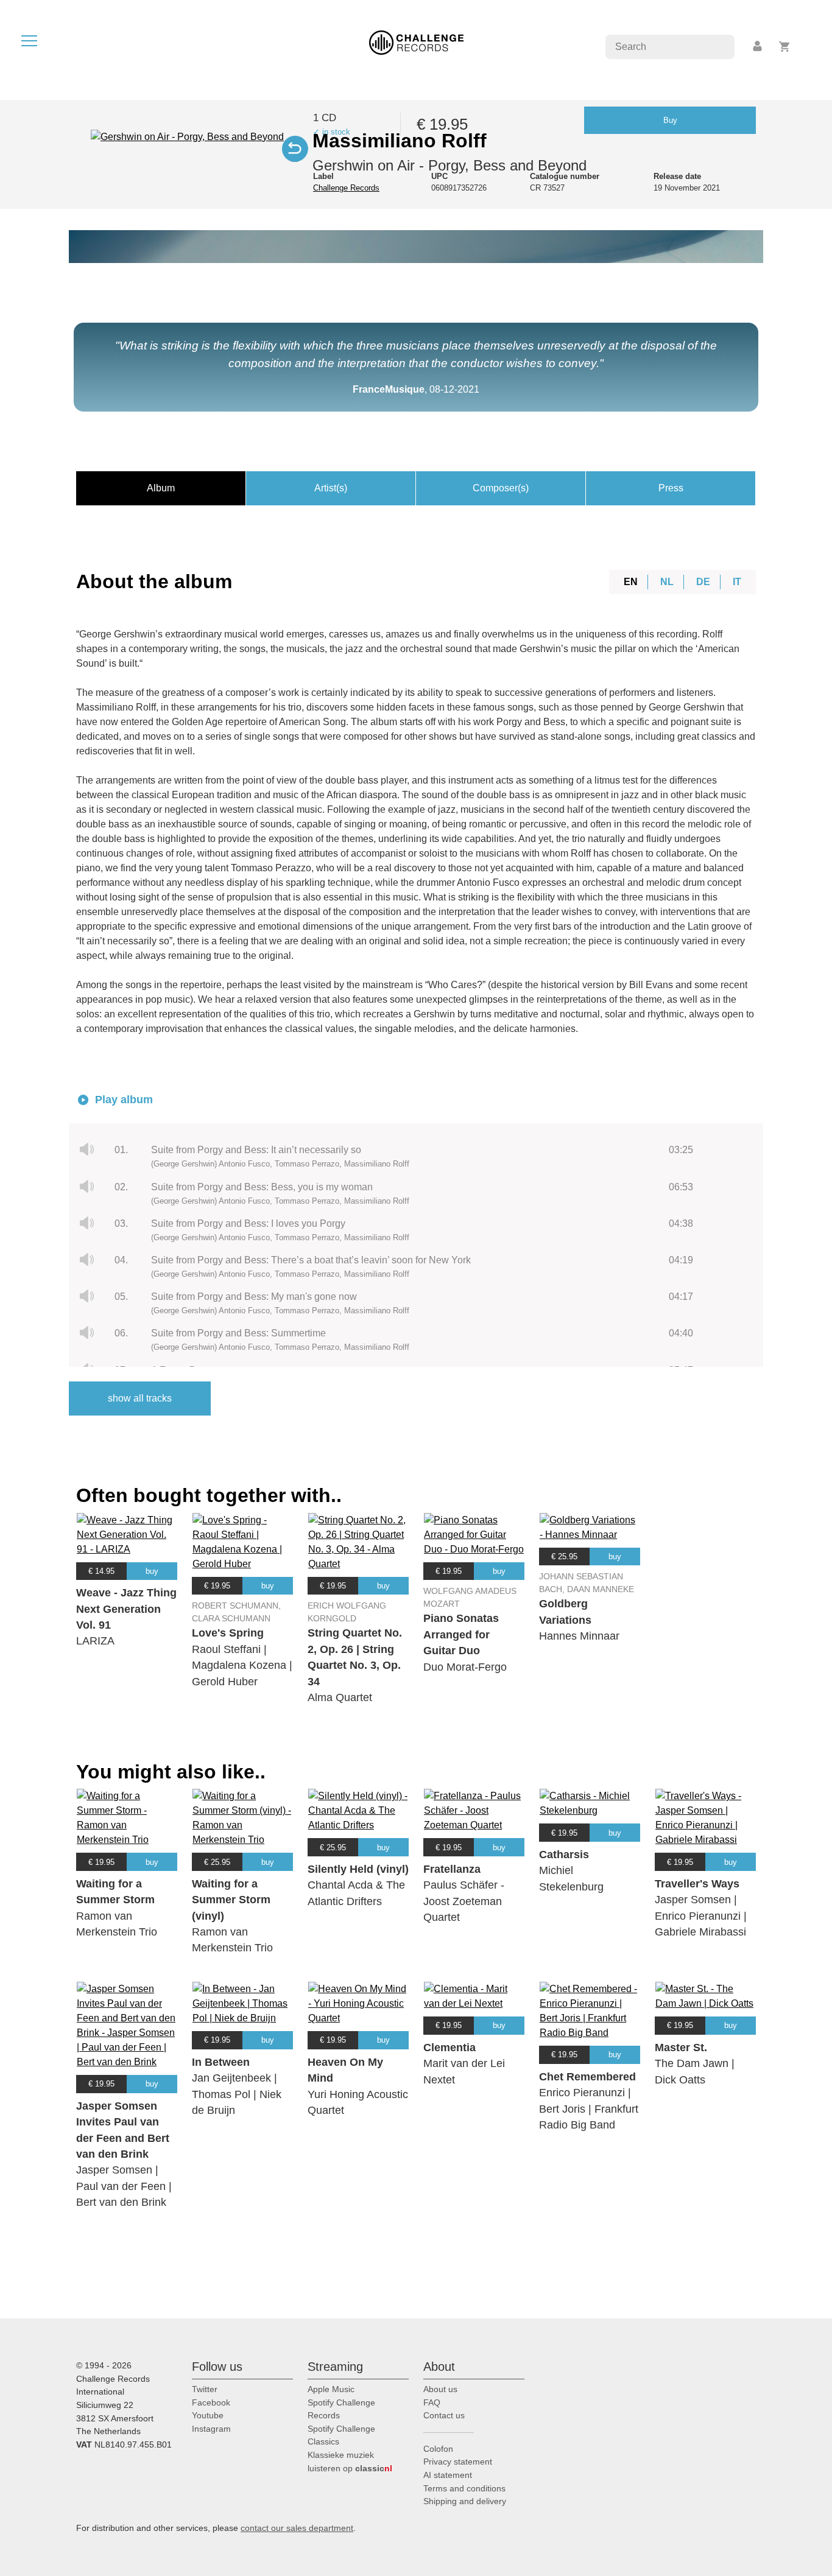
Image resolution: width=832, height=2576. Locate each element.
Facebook (211, 2402)
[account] (758, 47)
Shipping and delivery (465, 2501)
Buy (670, 120)
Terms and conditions (464, 2488)
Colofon (438, 2449)
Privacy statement (458, 2462)
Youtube (208, 2415)
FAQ (432, 2402)
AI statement (448, 2475)
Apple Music (331, 2389)
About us (440, 2389)
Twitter (205, 2389)
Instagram (211, 2429)
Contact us (444, 2415)
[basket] (785, 47)
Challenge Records (346, 188)
